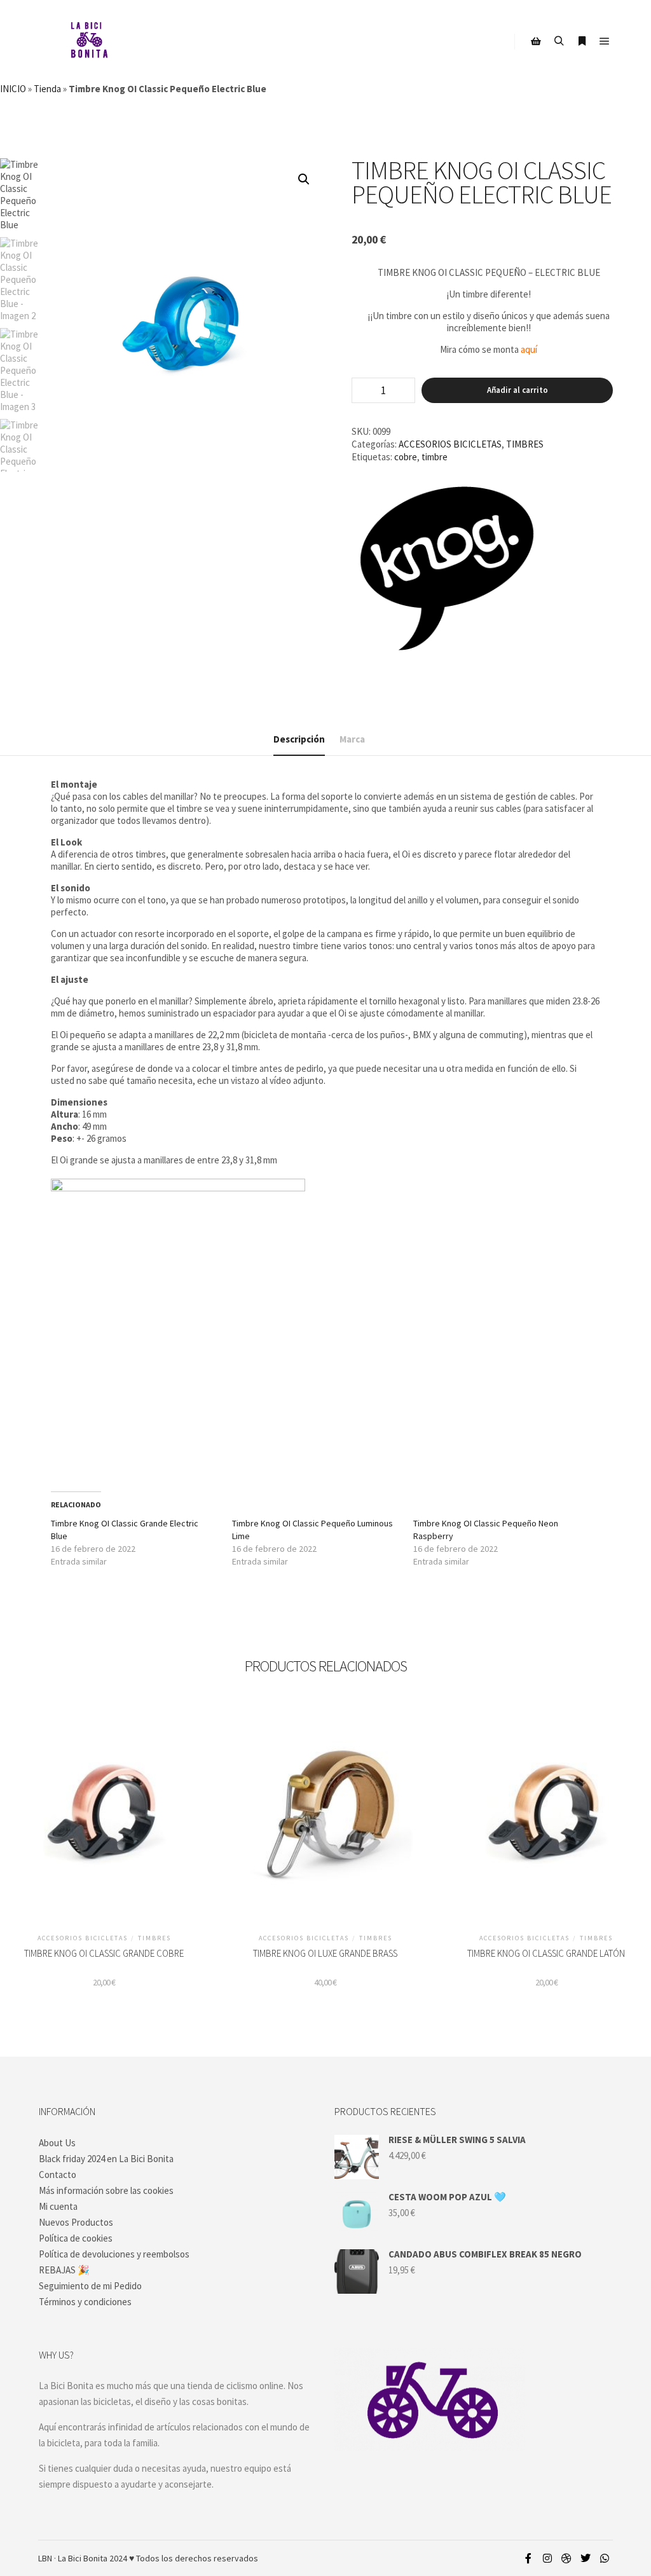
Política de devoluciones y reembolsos (114, 2254)
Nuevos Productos (76, 2222)
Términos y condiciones (85, 2302)
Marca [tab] (352, 739)
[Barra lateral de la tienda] (536, 41)
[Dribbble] (566, 2558)
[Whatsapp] (605, 2558)
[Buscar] (559, 41)
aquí (529, 349)
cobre (406, 457)
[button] (304, 179)
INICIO (13, 89)
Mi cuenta (58, 2206)
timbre (435, 457)
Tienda (47, 89)
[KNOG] (447, 570)
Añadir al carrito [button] (104, 1820)
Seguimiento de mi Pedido (90, 2286)
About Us (57, 2143)
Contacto (58, 2175)
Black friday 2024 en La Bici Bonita (106, 2159)
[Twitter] (586, 2558)
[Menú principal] (605, 41)
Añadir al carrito (517, 390)
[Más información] (582, 41)
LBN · (47, 2558)
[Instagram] (547, 2558)
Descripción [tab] (299, 739)
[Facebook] (528, 2558)
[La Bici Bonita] (89, 41)
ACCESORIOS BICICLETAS (450, 444)
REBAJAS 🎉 (64, 2270)
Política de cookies (76, 2238)
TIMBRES (525, 444)
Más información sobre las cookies (106, 2190)
